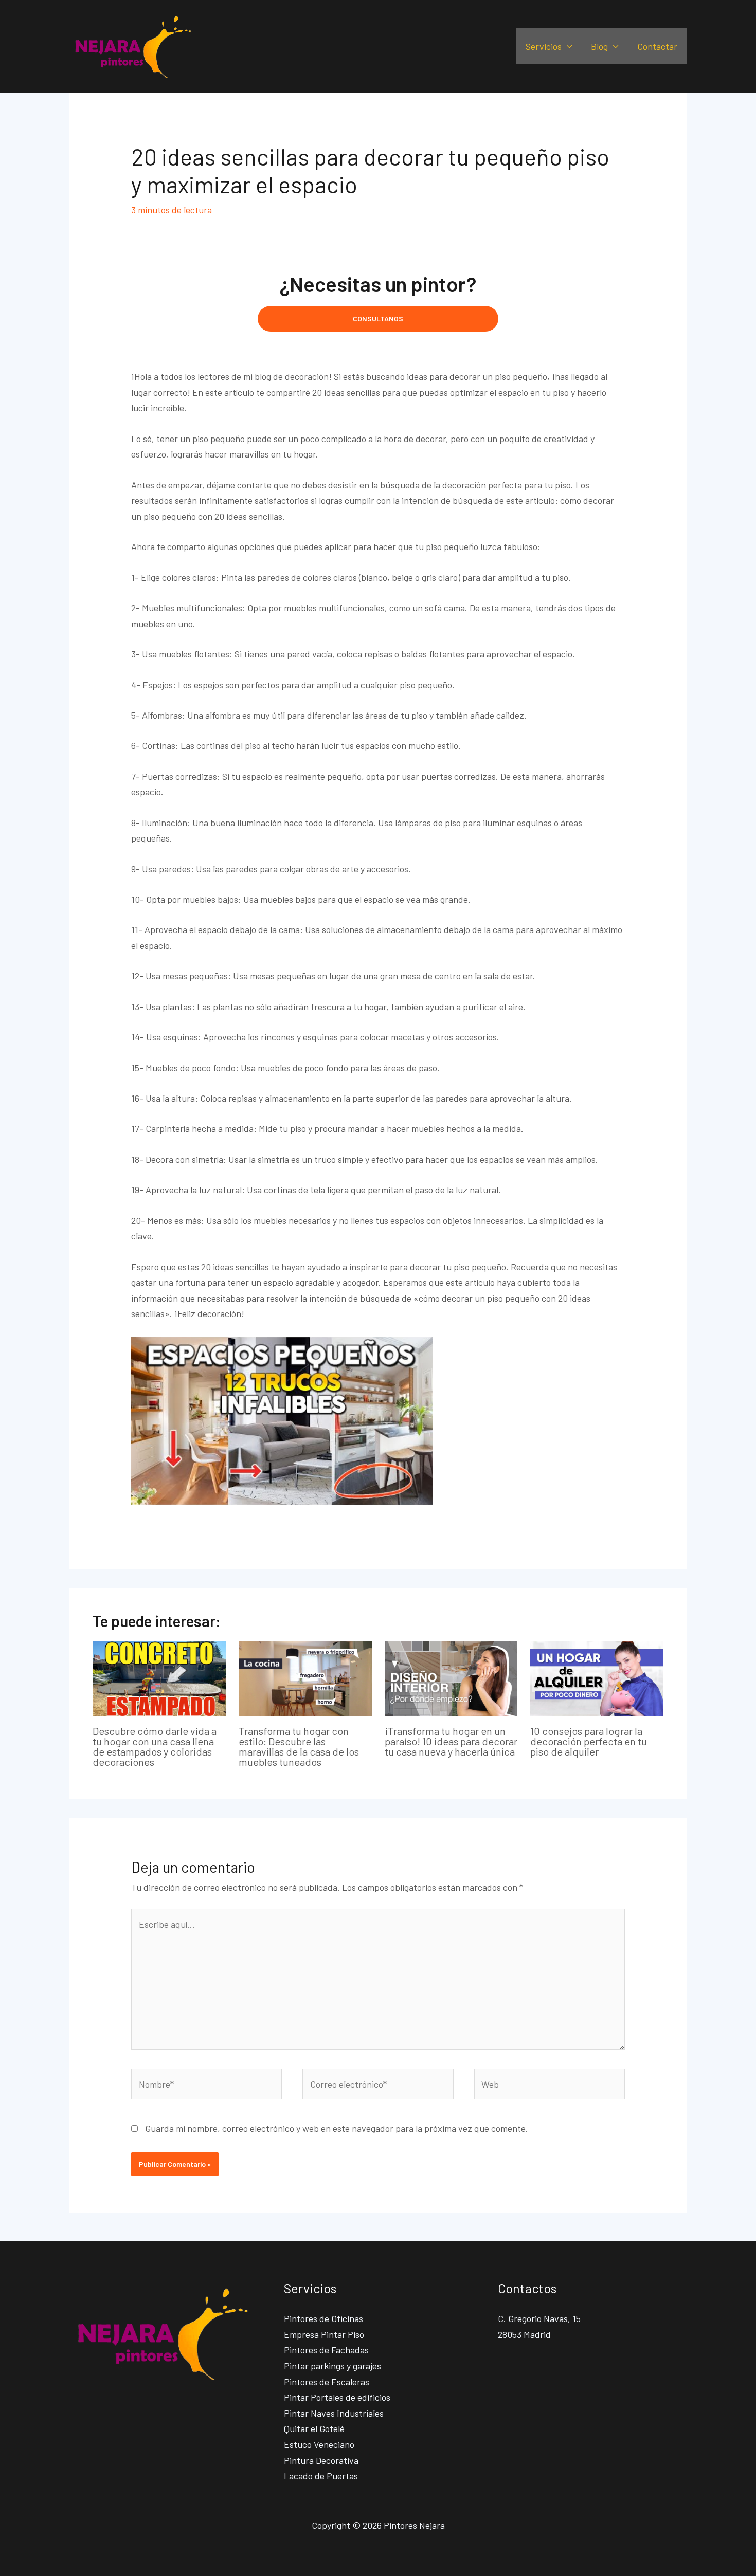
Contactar (657, 46)
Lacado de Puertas (321, 2476)
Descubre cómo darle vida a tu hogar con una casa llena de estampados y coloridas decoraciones (155, 1746)
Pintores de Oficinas (323, 2318)
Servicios (544, 46)
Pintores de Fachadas (326, 2350)
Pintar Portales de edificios (337, 2397)
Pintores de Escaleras (327, 2382)
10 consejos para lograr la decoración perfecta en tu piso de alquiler (589, 1741)
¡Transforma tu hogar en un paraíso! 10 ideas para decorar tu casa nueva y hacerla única (451, 1741)
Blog (599, 46)
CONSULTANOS (378, 318)
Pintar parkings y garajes (332, 2366)
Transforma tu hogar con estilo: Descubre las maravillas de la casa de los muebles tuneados (299, 1746)
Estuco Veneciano (319, 2444)
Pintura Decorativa (321, 2460)
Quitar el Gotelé (314, 2428)
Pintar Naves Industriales (334, 2413)
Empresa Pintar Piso (324, 2334)
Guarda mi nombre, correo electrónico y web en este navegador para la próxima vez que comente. (337, 2128)
